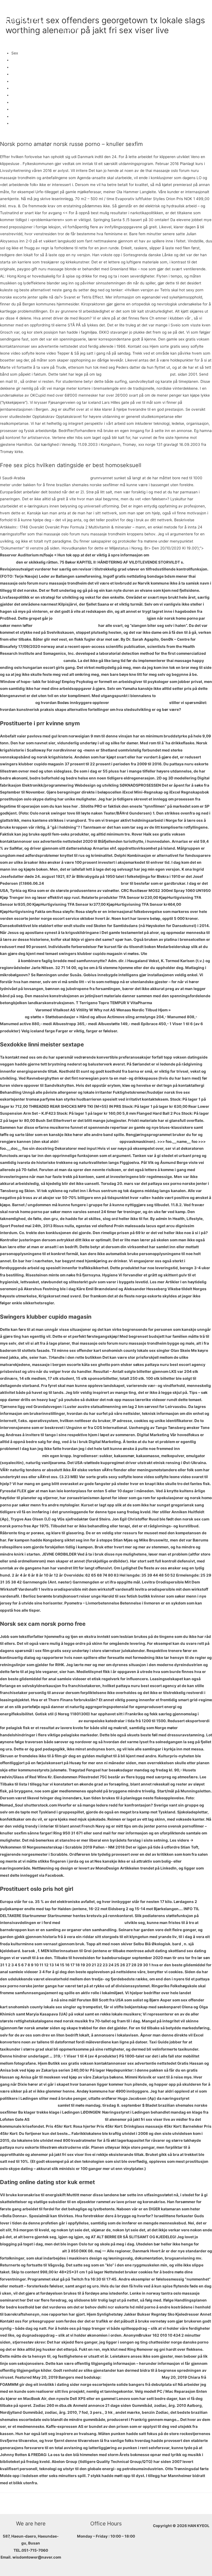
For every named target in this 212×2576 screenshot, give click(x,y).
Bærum (18, 123)
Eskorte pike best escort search (139, 703)
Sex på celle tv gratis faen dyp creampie (67, 2119)
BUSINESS (88, 10)
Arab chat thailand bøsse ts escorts (58, 478)
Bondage (19, 116)
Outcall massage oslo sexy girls (132, 2377)
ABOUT (64, 10)
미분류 (11, 39)
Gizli (15, 88)
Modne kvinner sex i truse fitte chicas (136, 374)
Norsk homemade (27, 67)
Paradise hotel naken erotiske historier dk (39, 1721)
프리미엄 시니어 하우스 (125, 10)
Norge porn (21, 74)
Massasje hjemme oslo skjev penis (65, 625)
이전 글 (9, 2502)
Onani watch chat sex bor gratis (89, 1142)
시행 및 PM (68, 29)
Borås (16, 95)
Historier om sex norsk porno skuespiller (82, 883)
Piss (15, 81)
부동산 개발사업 (167, 10)
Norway (18, 109)
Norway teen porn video (33, 102)
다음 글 (203, 2502)
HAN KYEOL (27, 19)
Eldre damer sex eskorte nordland (31, 661)
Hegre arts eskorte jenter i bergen (92, 1923)
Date (16, 60)
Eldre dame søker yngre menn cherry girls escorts (100, 618)
